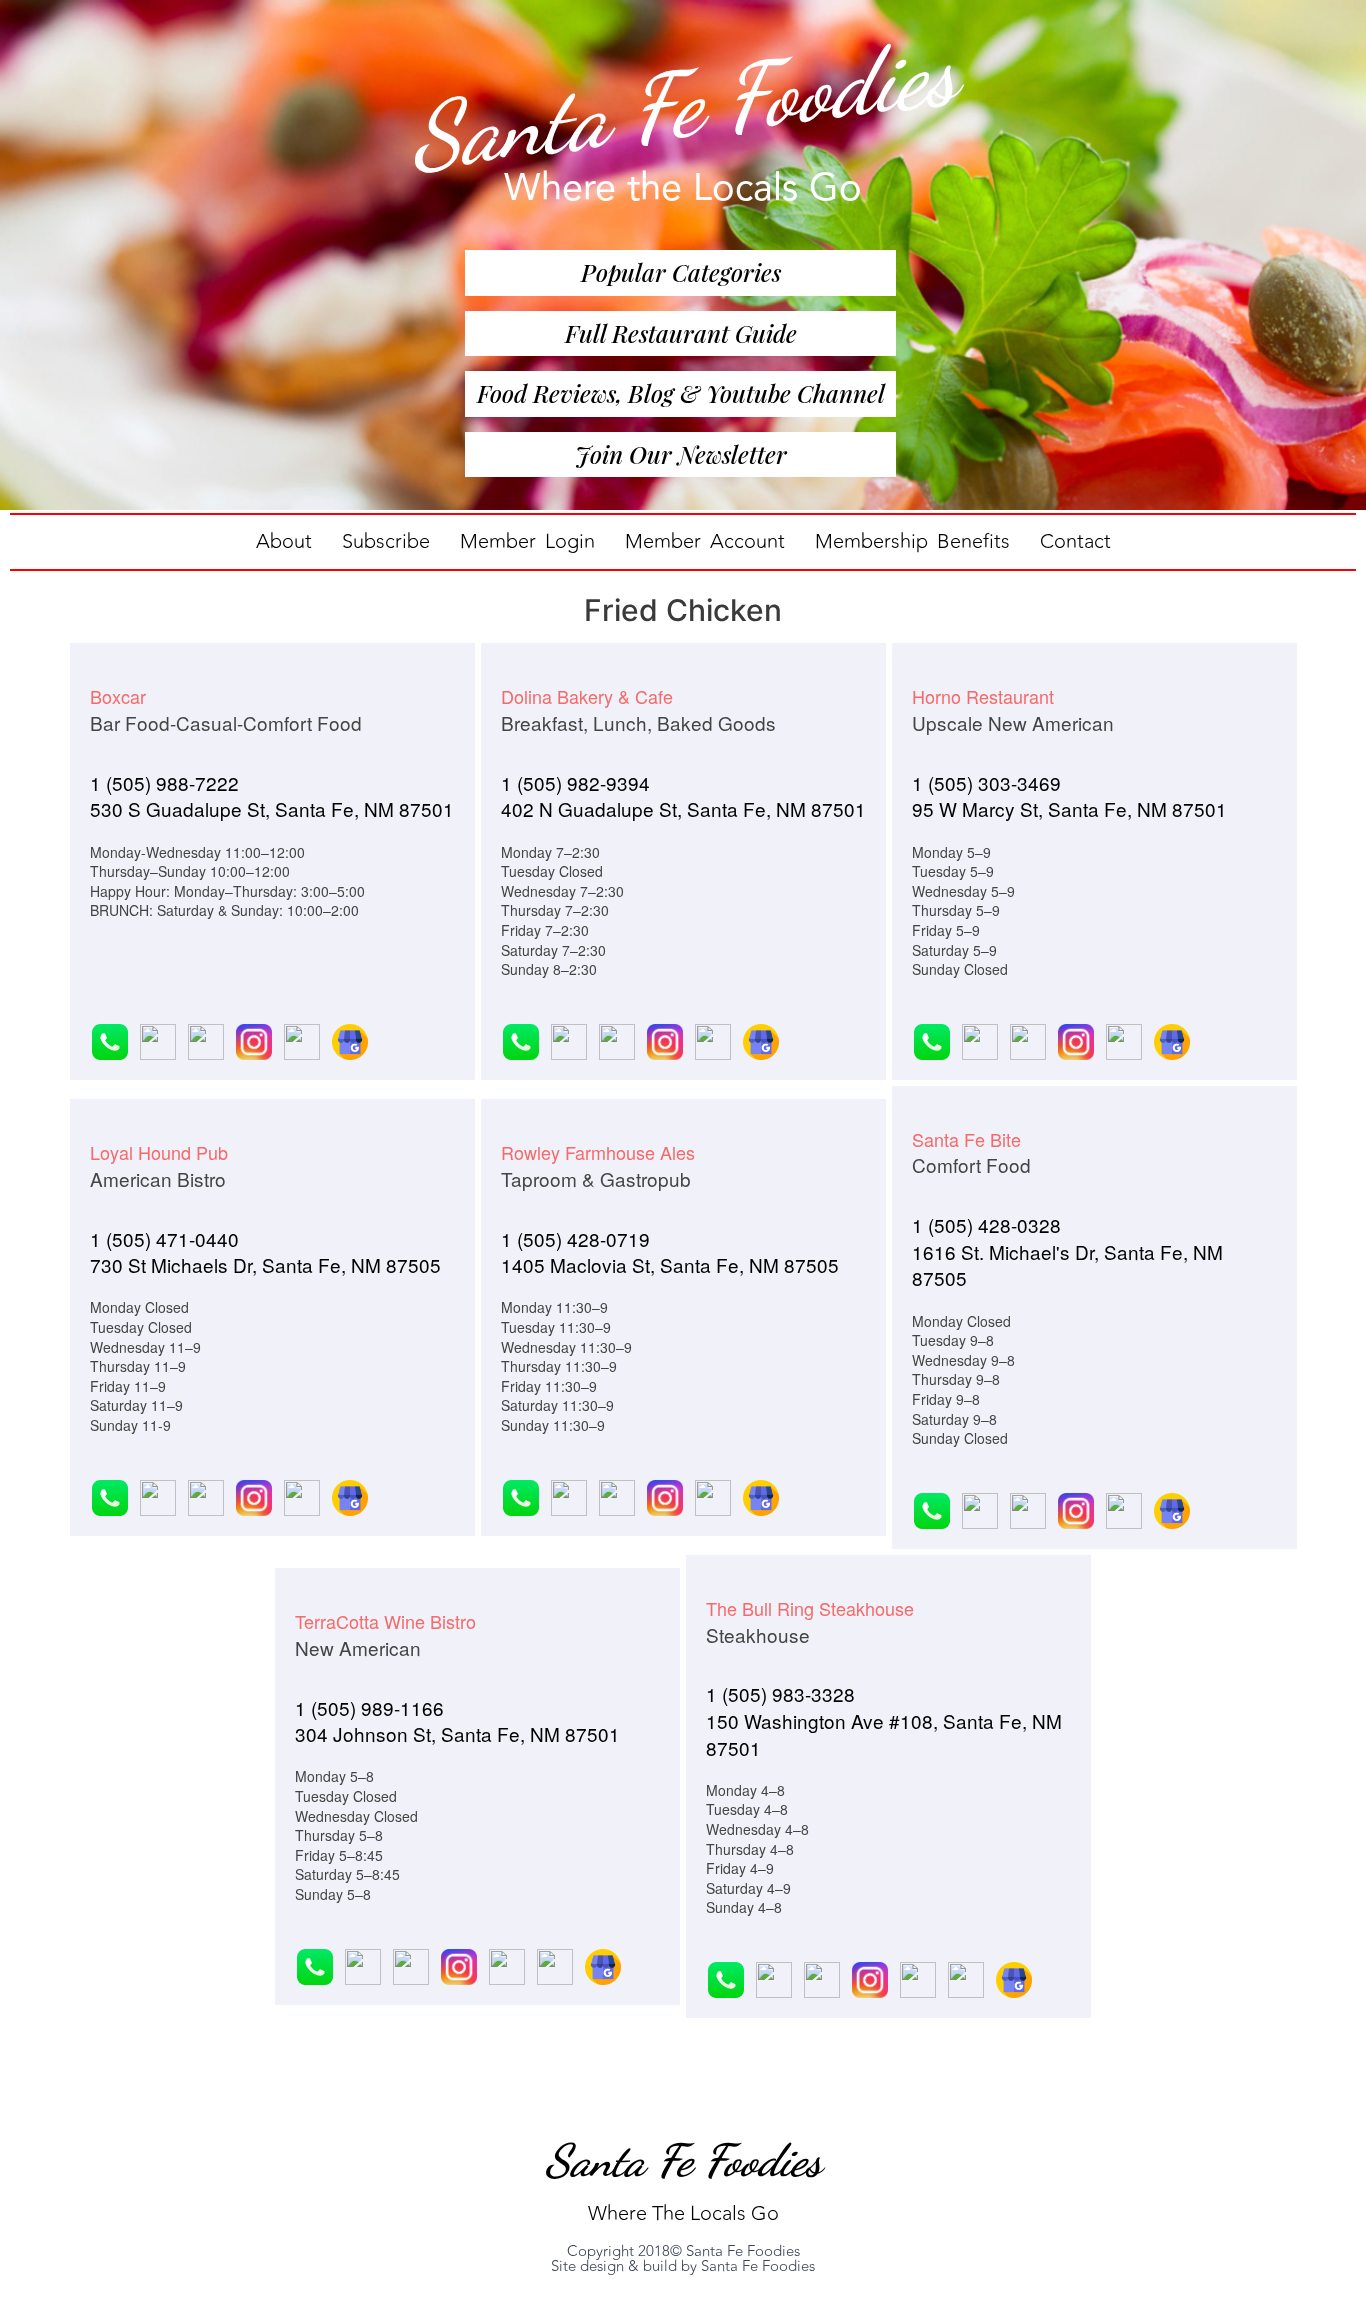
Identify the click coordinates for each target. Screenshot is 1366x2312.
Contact (1075, 541)
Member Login (527, 541)
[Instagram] (253, 1038)
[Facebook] (205, 1038)
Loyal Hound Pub (159, 1152)
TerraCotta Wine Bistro (385, 1621)
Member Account (705, 541)
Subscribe (386, 541)
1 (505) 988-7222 (164, 782)
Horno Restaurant (983, 696)
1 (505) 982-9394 (575, 782)
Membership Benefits (912, 541)
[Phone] (111, 1038)
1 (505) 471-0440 (164, 1238)
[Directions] (301, 1038)
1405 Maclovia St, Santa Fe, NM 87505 (670, 1264)
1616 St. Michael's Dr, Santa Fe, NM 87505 (1067, 1265)
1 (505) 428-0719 (575, 1238)
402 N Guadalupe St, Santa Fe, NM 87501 (683, 808)
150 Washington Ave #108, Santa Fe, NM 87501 (884, 1734)
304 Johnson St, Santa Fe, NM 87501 (457, 1733)
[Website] (157, 1038)
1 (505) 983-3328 (780, 1693)
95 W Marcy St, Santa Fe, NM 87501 (1069, 808)
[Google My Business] (346, 1038)
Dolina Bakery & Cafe (587, 696)
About (284, 541)
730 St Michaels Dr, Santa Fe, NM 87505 (265, 1264)
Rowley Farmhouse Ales (598, 1152)
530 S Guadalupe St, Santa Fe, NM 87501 (272, 808)
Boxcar (118, 696)
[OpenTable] (506, 1963)
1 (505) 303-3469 (986, 782)
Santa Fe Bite (966, 1139)
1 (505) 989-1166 (369, 1707)
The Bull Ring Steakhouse (810, 1608)
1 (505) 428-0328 (986, 1224)
